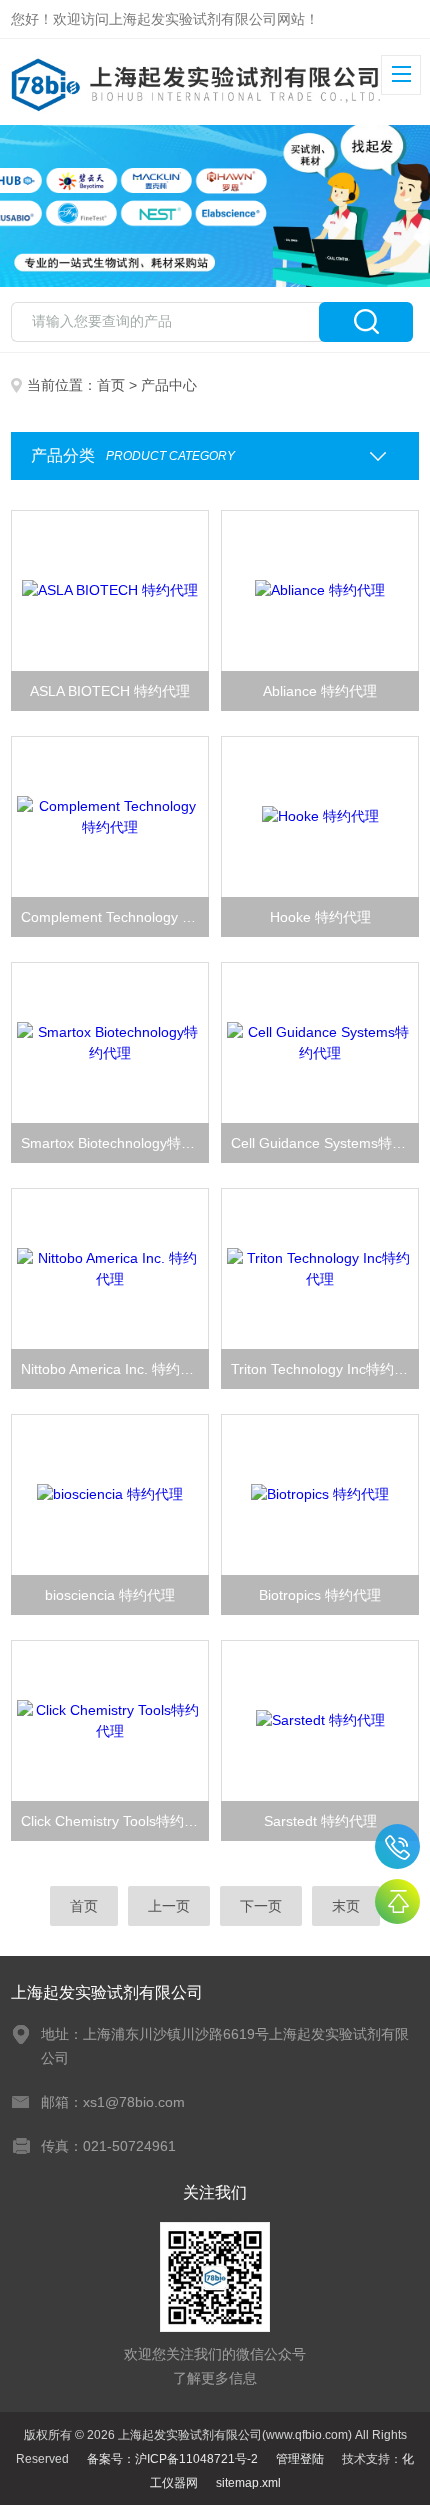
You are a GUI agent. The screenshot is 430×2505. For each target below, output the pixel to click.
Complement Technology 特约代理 (115, 917)
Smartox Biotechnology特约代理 (115, 1143)
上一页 (169, 1906)
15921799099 (397, 1846)
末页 (346, 1906)
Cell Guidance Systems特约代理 (325, 1143)
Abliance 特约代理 (320, 691)
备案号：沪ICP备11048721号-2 (172, 2459)
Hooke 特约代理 (320, 917)
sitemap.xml (248, 2483)
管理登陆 (300, 2459)
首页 (111, 385)
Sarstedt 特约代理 (320, 1821)
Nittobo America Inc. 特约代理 (114, 1369)
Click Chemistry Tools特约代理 (115, 1821)
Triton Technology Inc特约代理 (325, 1369)
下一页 (261, 1906)
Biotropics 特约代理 (320, 1595)
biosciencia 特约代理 (110, 1595)
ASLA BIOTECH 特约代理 (110, 691)
